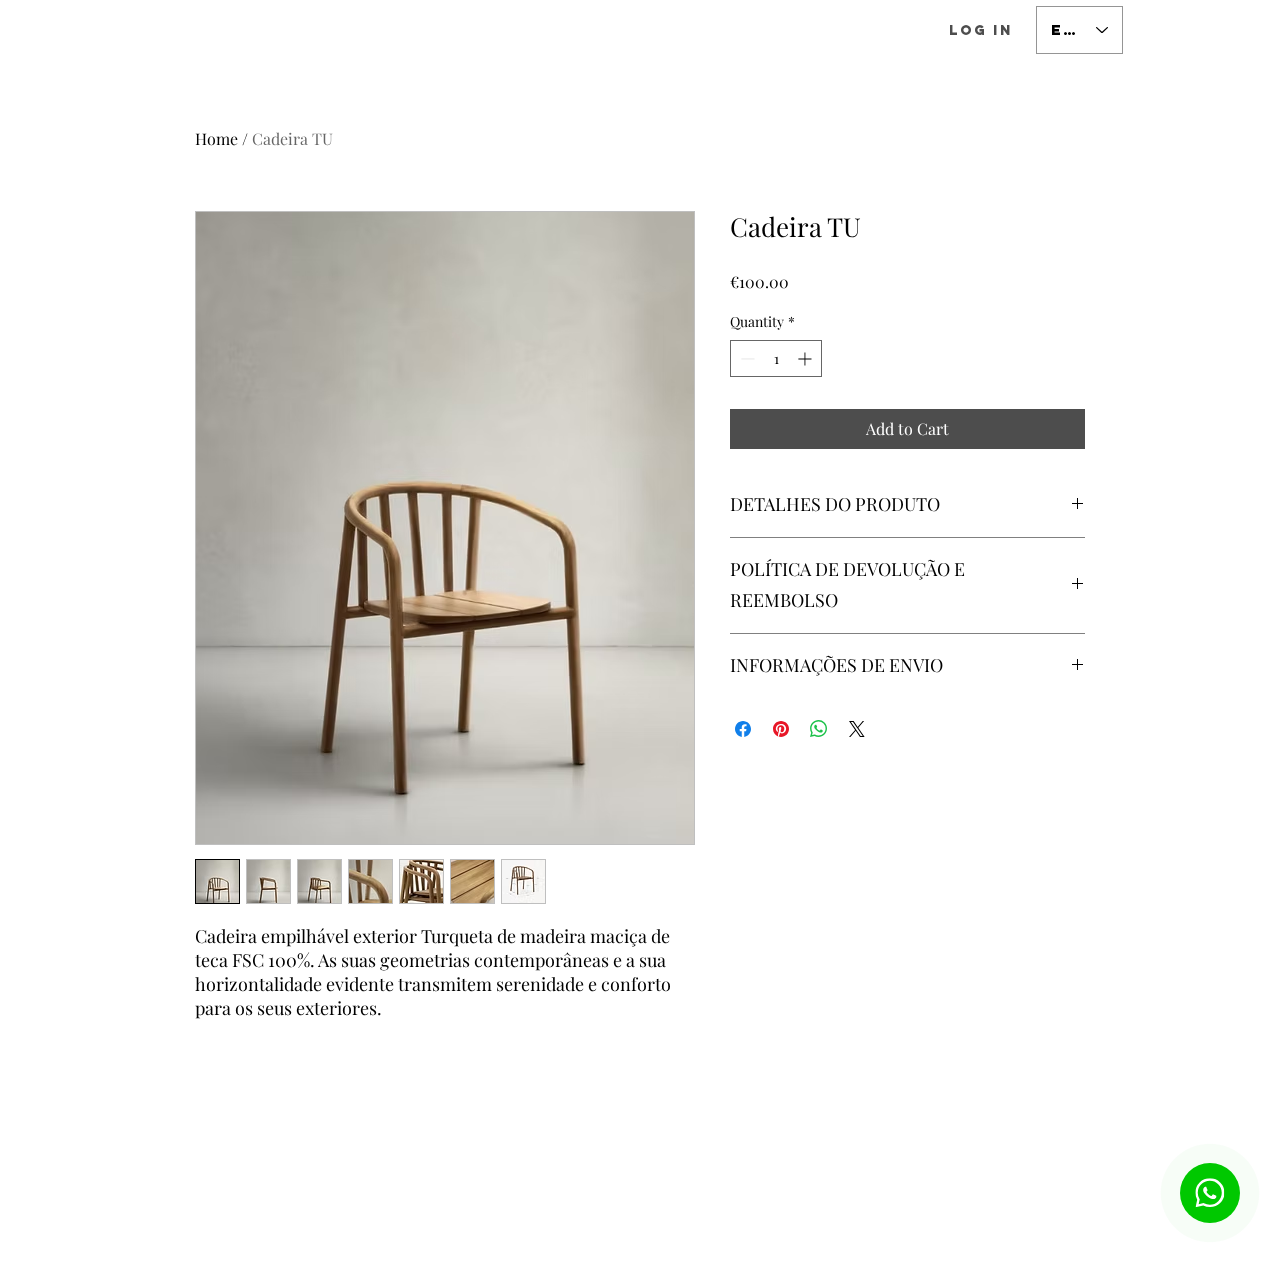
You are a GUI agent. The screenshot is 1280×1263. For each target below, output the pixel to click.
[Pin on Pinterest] (781, 729)
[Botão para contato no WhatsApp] (1210, 1193)
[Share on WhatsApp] (819, 729)
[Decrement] (745, 358)
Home (216, 138)
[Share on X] (857, 729)
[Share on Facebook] (743, 729)
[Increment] (806, 358)
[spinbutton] (776, 358)
